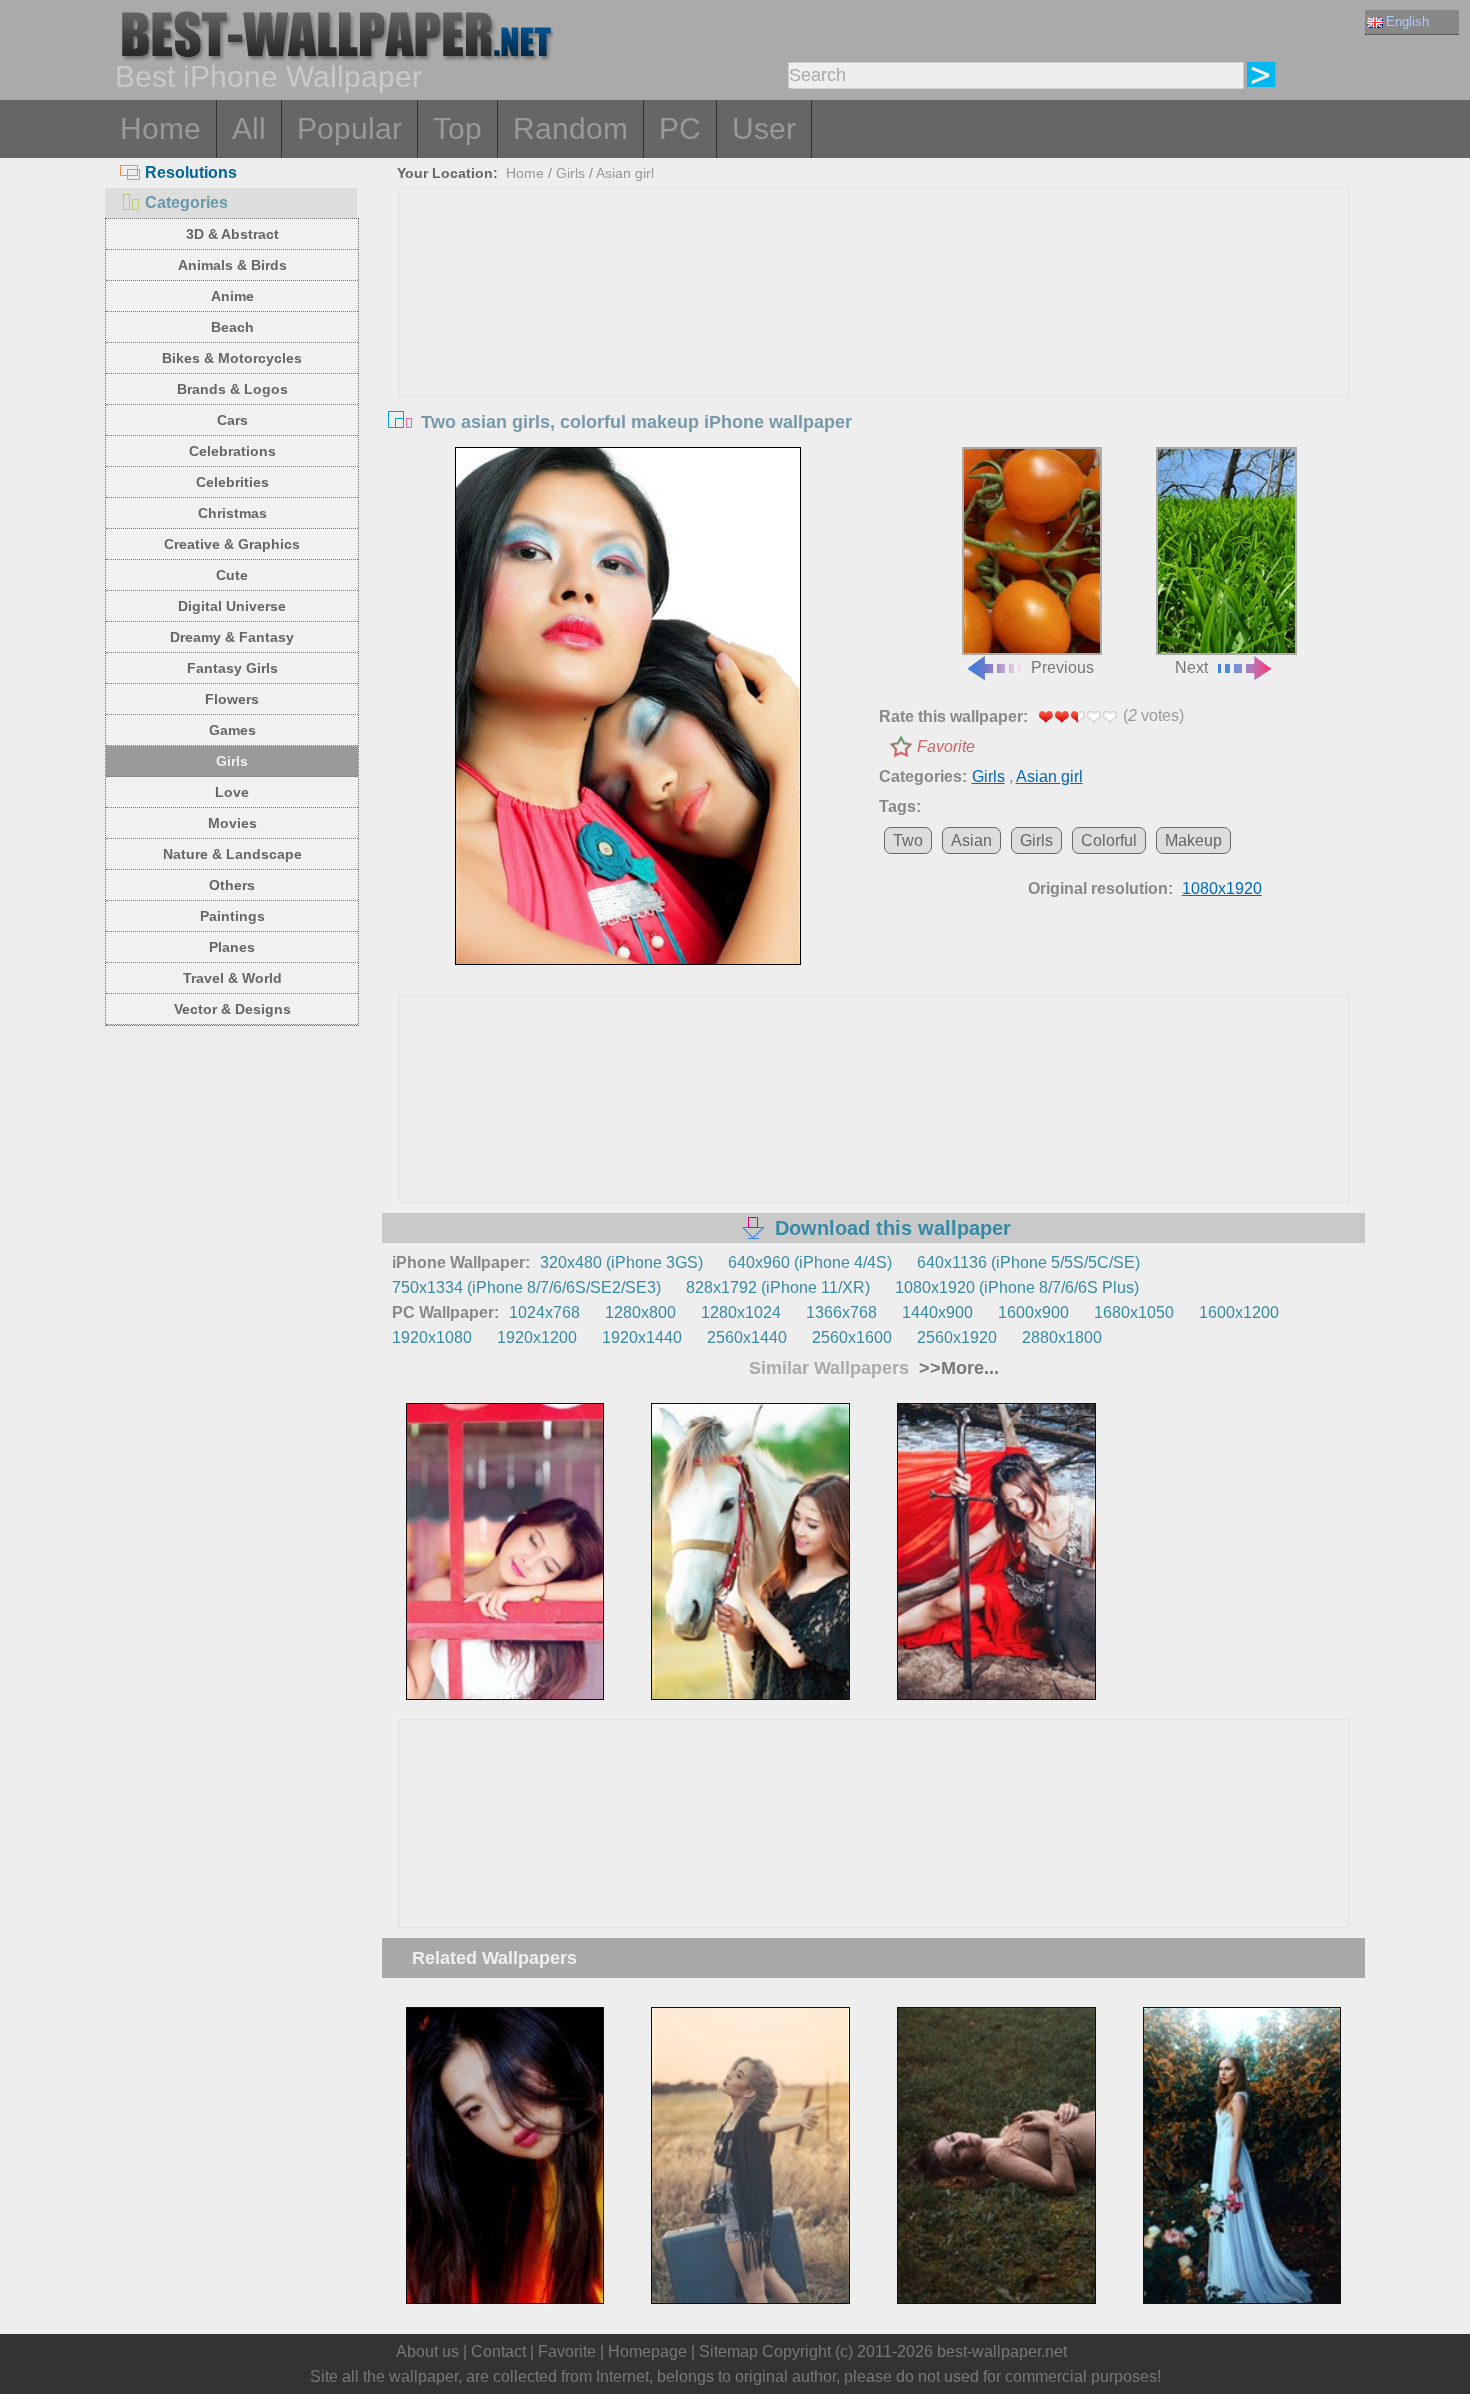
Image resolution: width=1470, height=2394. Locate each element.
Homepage (647, 2351)
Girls (232, 761)
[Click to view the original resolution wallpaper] (628, 706)
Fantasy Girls (232, 668)
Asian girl (625, 173)
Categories (186, 202)
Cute (232, 575)
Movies (232, 823)
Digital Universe (232, 606)
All (249, 128)
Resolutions (191, 172)
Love (232, 792)
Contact (498, 2351)
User (764, 128)
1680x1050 (1134, 1312)
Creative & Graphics (232, 544)
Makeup (1193, 840)
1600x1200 (1239, 1312)
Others (232, 885)
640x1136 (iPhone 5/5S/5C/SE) (1028, 1262)
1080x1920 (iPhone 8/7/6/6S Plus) (1017, 1287)
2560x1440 (747, 1337)
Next (1191, 667)
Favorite (946, 746)
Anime (232, 296)
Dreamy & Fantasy (232, 637)
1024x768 (544, 1312)
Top (457, 128)
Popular (349, 128)
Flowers (232, 699)
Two (908, 840)
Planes (232, 947)
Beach (232, 327)
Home (160, 128)
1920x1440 (642, 1337)
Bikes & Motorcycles (232, 358)
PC (680, 128)
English (1407, 21)
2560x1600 (852, 1337)
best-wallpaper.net (1002, 2351)
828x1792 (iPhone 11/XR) (778, 1287)
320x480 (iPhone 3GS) (621, 1262)
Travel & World (232, 978)
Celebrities (232, 482)
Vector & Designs (232, 1009)
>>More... (956, 1368)
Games (232, 730)
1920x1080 (432, 1337)
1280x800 (640, 1312)
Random (570, 128)
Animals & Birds (232, 265)
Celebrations (232, 451)
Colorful (1109, 840)
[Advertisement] (874, 339)
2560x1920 (957, 1337)
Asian (971, 840)
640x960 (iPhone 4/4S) (810, 1262)
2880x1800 (1062, 1337)
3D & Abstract (232, 234)
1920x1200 (537, 1337)
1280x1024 (741, 1312)
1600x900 (1033, 1312)
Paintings (232, 916)
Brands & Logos (232, 389)
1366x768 (841, 1312)
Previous (1062, 667)
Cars (232, 420)
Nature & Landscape (232, 854)
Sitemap (728, 2351)
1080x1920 (1222, 888)
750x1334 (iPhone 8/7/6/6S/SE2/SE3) (526, 1287)
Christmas (232, 513)
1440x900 (937, 1312)
